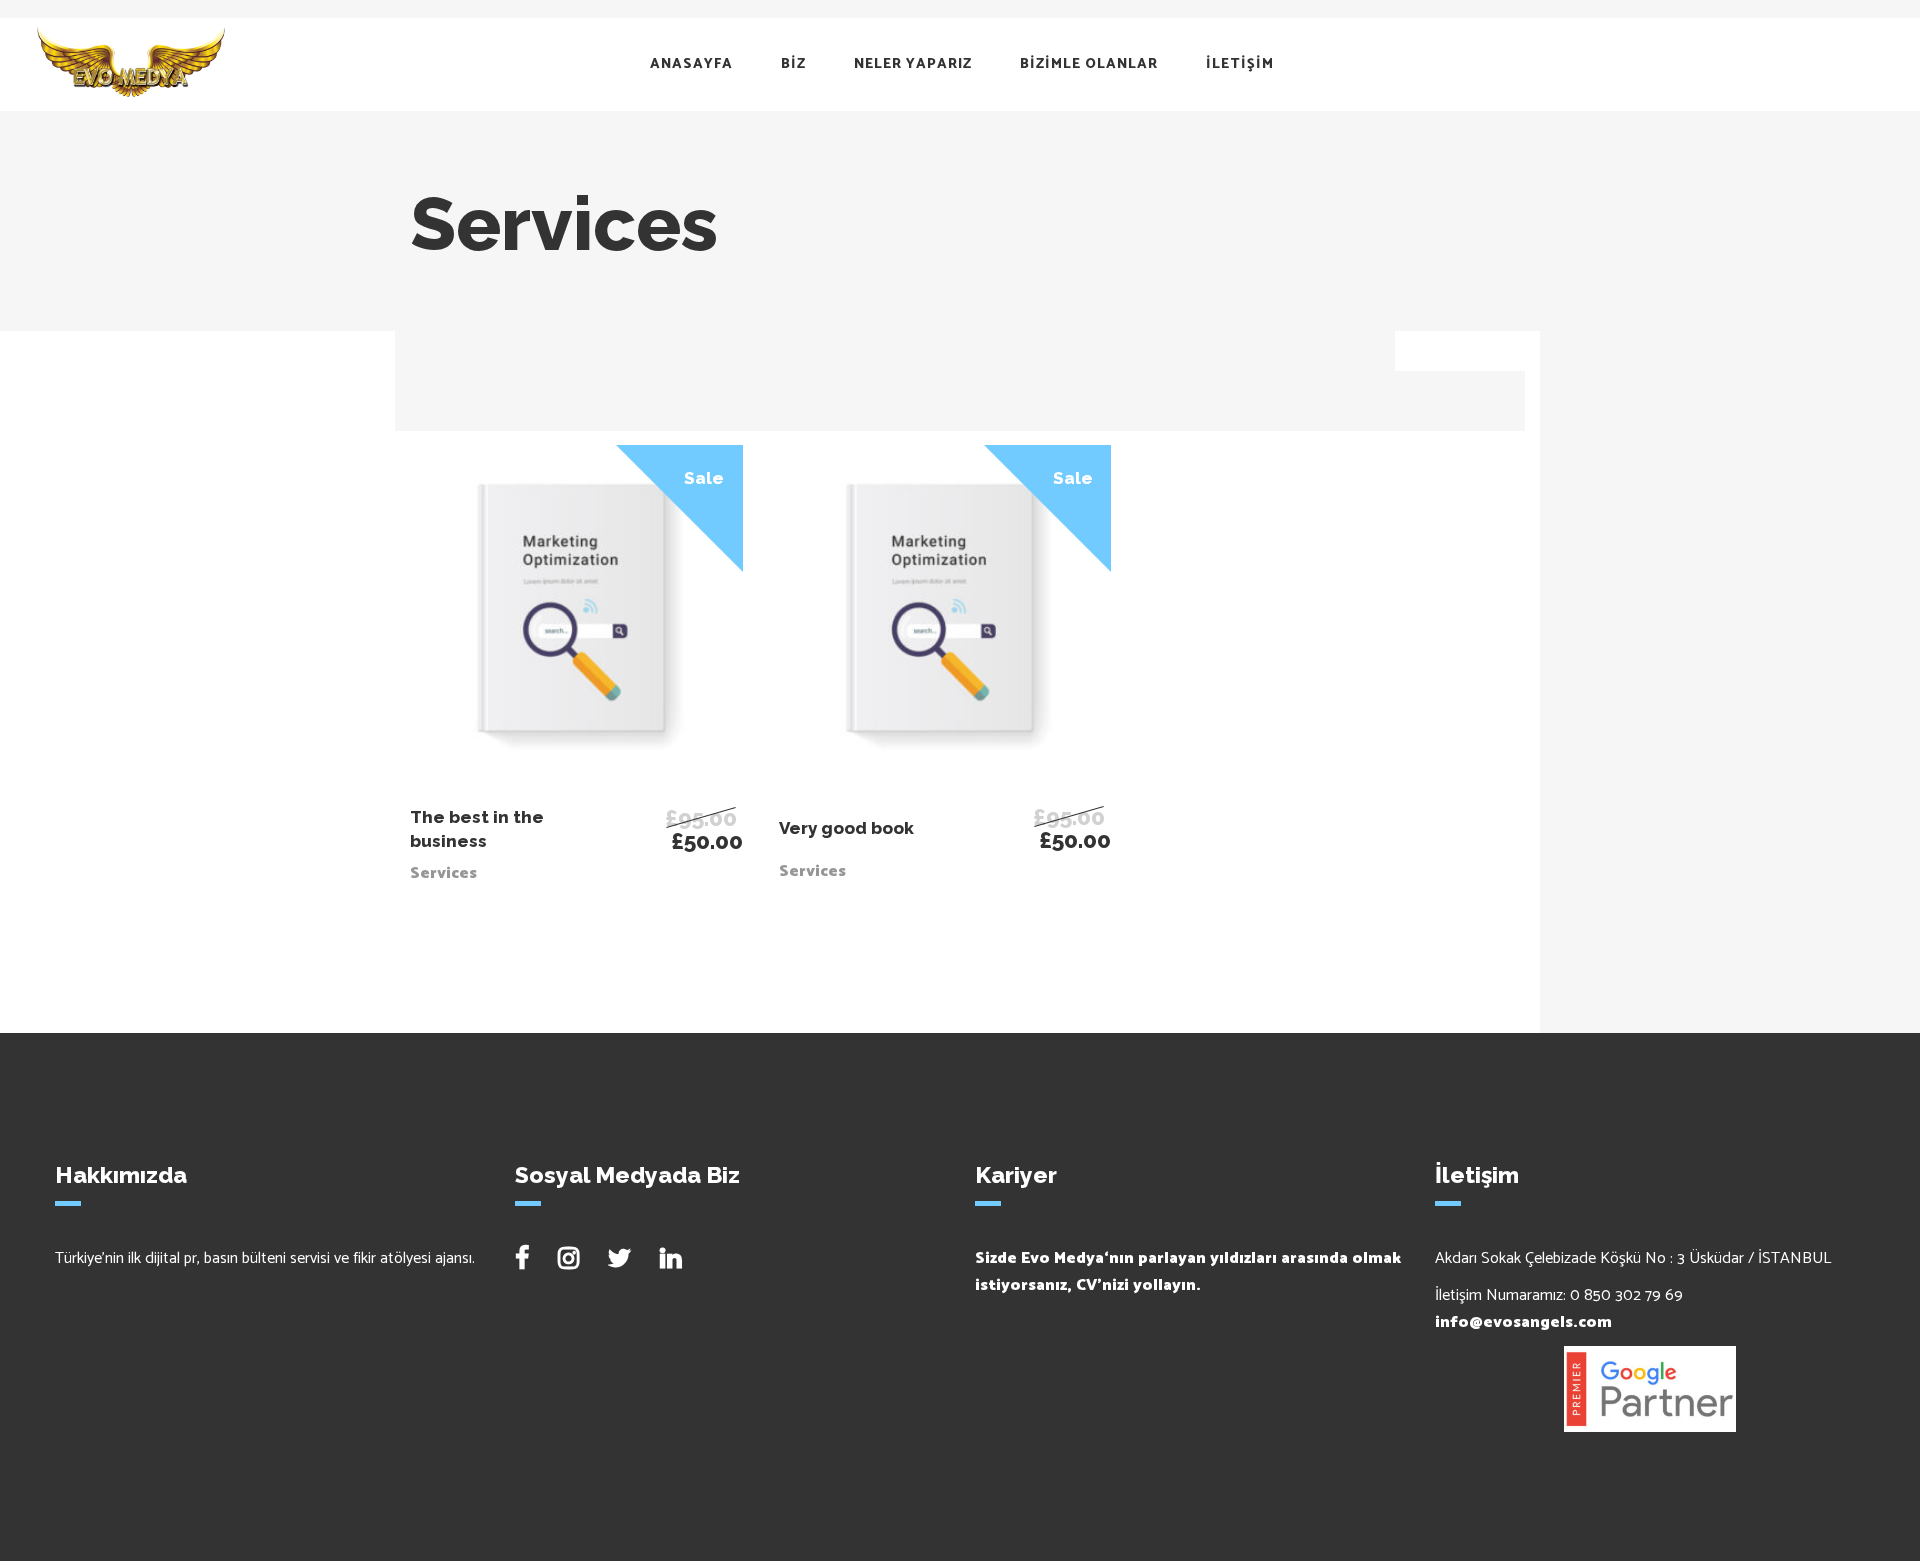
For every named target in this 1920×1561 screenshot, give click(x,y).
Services (443, 873)
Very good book (846, 828)
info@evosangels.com (1523, 1322)
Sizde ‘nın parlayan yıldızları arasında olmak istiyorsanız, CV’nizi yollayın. (1188, 1272)
